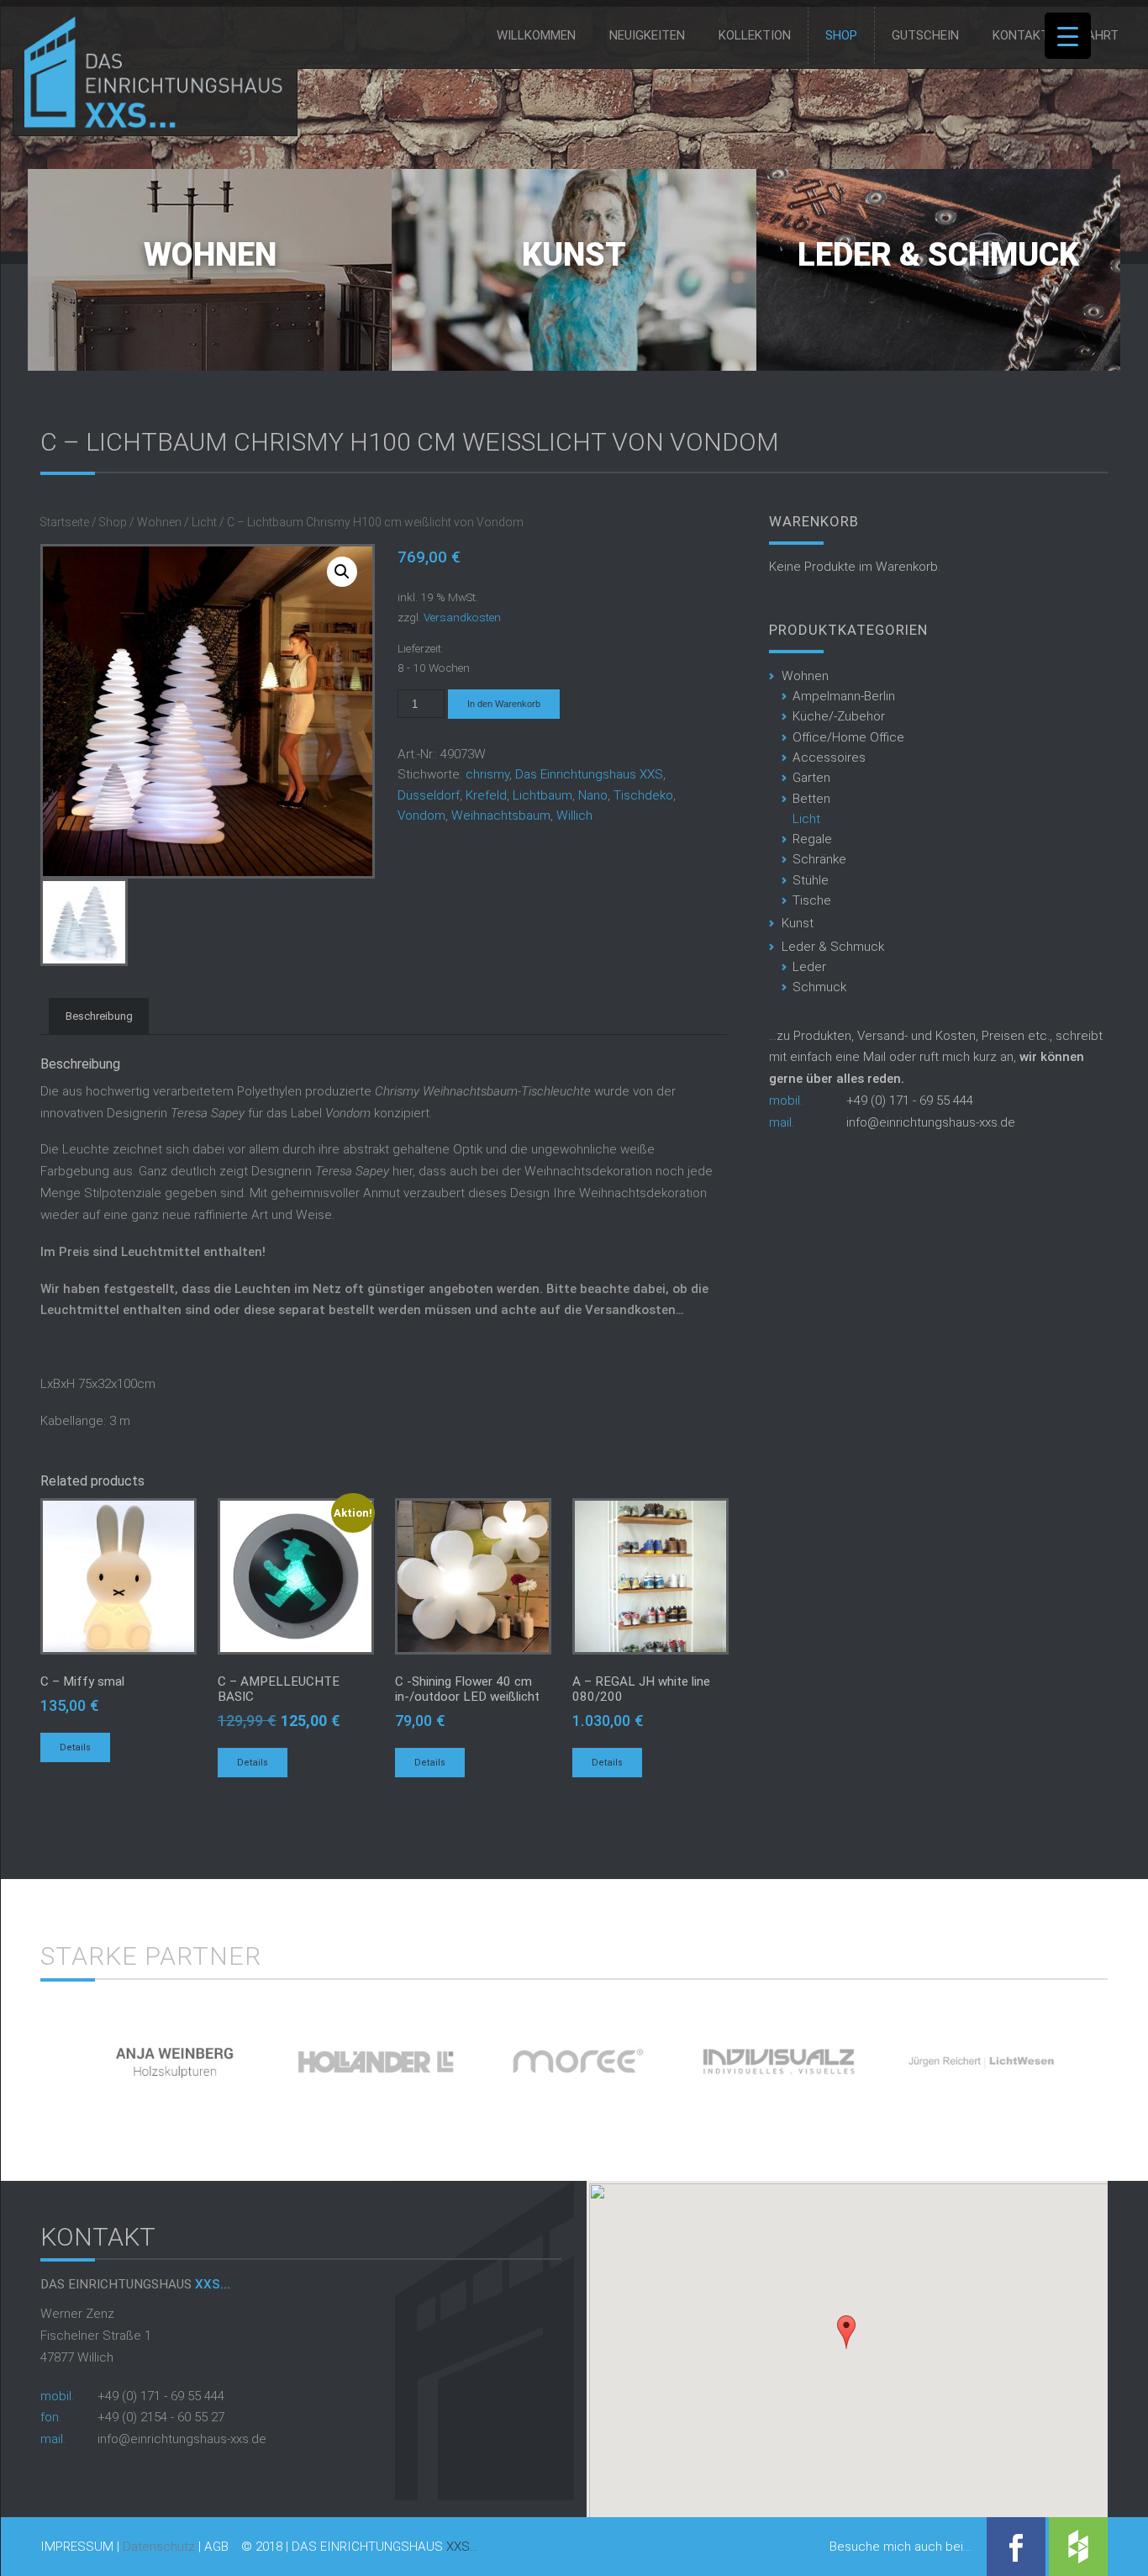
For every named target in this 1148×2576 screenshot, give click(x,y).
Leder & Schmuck (938, 255)
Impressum (77, 2547)
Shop (841, 35)
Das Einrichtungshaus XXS (589, 774)
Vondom (421, 816)
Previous (11, 2055)
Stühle (811, 880)
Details (75, 1747)
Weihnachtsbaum (501, 816)
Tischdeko (643, 795)
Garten (811, 778)
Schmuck (819, 987)
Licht (204, 522)
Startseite (65, 522)
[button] (846, 2332)
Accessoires (829, 757)
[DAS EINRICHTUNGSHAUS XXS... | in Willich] (149, 124)
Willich (574, 816)
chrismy (487, 774)
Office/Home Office (848, 737)
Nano (593, 795)
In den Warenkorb (504, 704)
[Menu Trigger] (1068, 36)
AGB (216, 2547)
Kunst (574, 255)
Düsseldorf (429, 795)
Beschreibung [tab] (99, 1016)
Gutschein (925, 35)
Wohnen (210, 255)
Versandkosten (462, 617)
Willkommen (536, 35)
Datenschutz (159, 2547)
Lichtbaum (542, 795)
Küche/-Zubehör (839, 716)
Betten (811, 799)
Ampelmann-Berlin (844, 696)
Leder (809, 967)
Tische (812, 900)
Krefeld (486, 795)
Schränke (819, 859)
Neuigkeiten (647, 35)
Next (1137, 2055)
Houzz (1078, 2547)
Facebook (1016, 2547)
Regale (812, 839)
